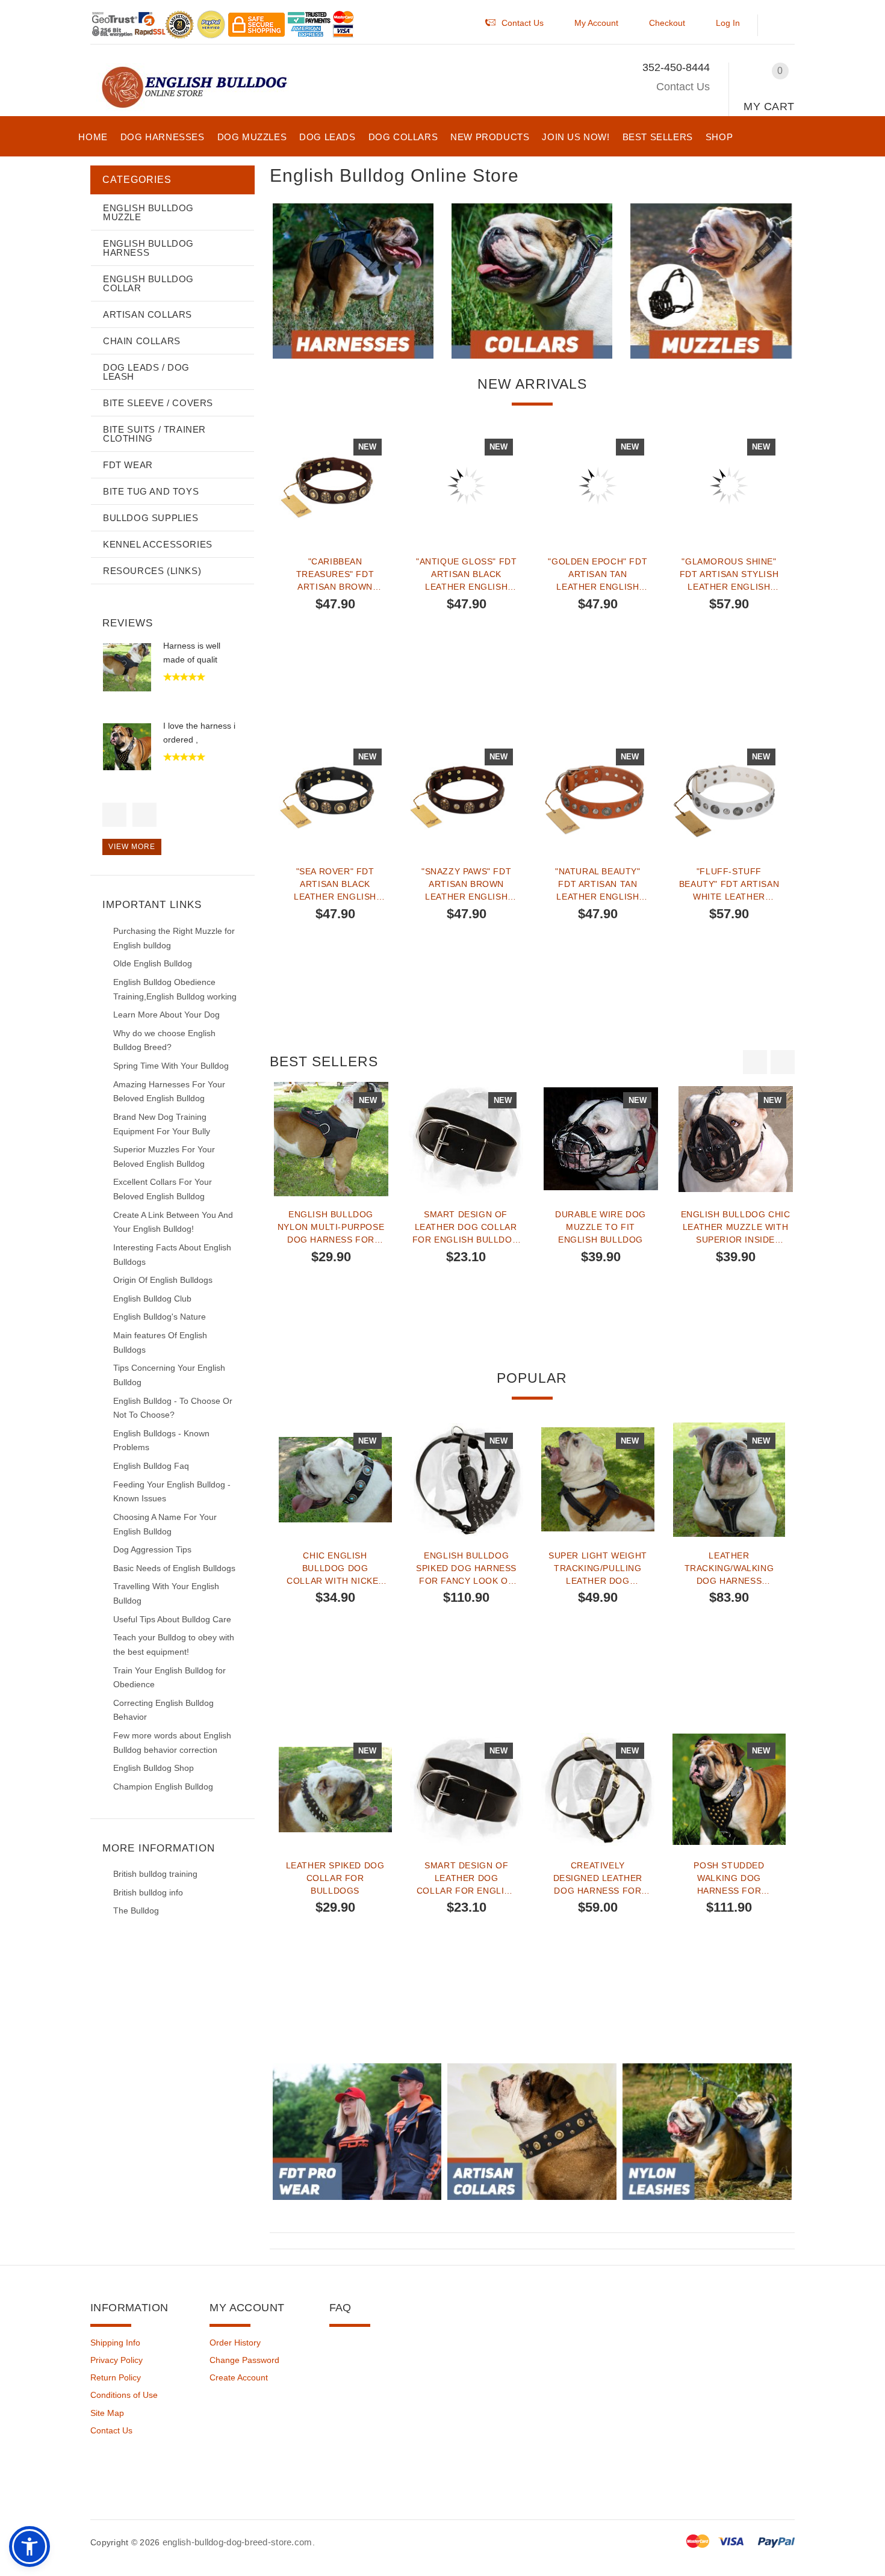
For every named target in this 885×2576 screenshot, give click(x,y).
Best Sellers (324, 1061)
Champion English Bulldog (163, 1787)
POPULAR (532, 1378)
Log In (728, 23)
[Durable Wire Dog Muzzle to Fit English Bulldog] (601, 1139)
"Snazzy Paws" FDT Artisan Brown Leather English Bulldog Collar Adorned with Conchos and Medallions (466, 884)
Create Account (239, 2377)
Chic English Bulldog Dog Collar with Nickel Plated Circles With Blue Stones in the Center (335, 1568)
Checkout (667, 23)
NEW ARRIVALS (532, 384)
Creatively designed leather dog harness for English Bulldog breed (598, 1878)
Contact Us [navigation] (523, 23)
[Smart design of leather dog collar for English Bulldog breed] (466, 1139)
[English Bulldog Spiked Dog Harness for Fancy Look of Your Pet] (467, 1480)
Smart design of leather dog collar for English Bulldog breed (466, 1227)
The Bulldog (136, 1910)
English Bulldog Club (152, 1299)
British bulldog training (155, 1874)
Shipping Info (115, 2343)
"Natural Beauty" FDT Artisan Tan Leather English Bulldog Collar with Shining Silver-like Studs (598, 884)
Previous (114, 815)
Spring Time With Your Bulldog (171, 1066)
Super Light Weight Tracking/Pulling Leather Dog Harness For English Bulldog (598, 1568)
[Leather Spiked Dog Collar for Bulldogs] (335, 1790)
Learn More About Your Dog (166, 1015)
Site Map (107, 2413)
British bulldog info (148, 1892)
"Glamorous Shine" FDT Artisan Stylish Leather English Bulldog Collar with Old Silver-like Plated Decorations (729, 574)
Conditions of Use (124, 2395)
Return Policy (116, 2377)
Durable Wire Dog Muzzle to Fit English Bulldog (601, 1227)
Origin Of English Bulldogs (163, 1280)
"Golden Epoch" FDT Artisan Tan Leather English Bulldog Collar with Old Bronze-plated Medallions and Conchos (598, 574)
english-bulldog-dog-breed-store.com (238, 2542)
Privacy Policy (116, 2360)
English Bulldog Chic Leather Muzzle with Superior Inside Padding (736, 1227)
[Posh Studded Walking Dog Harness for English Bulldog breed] (729, 1790)
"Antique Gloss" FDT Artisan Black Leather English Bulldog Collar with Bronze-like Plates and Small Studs (466, 574)
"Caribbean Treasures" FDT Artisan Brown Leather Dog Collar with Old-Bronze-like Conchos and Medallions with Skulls (335, 574)
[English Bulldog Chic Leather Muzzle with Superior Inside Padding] (736, 1139)
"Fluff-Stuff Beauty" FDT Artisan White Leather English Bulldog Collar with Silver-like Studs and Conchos (729, 884)
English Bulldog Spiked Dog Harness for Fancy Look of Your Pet (466, 1568)
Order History (235, 2343)
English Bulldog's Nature (160, 1317)
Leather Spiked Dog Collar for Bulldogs (335, 1878)
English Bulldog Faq (151, 1466)
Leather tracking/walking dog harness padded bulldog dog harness (729, 1568)
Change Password (244, 2360)
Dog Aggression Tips (152, 1549)
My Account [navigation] (596, 23)
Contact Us (683, 87)
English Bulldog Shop (154, 1768)
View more (132, 847)
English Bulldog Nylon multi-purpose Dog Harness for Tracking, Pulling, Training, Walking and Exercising (331, 1227)
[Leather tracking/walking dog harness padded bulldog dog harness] (729, 1480)
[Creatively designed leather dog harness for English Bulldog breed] (598, 1790)
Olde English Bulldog (153, 963)
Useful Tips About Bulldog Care (172, 1619)
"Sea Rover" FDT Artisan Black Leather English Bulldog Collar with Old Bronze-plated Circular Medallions (335, 884)
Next (144, 815)
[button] (782, 26)
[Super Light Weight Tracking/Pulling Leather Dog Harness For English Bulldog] (598, 1480)
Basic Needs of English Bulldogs (174, 1568)
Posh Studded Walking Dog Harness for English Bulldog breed (729, 1878)
